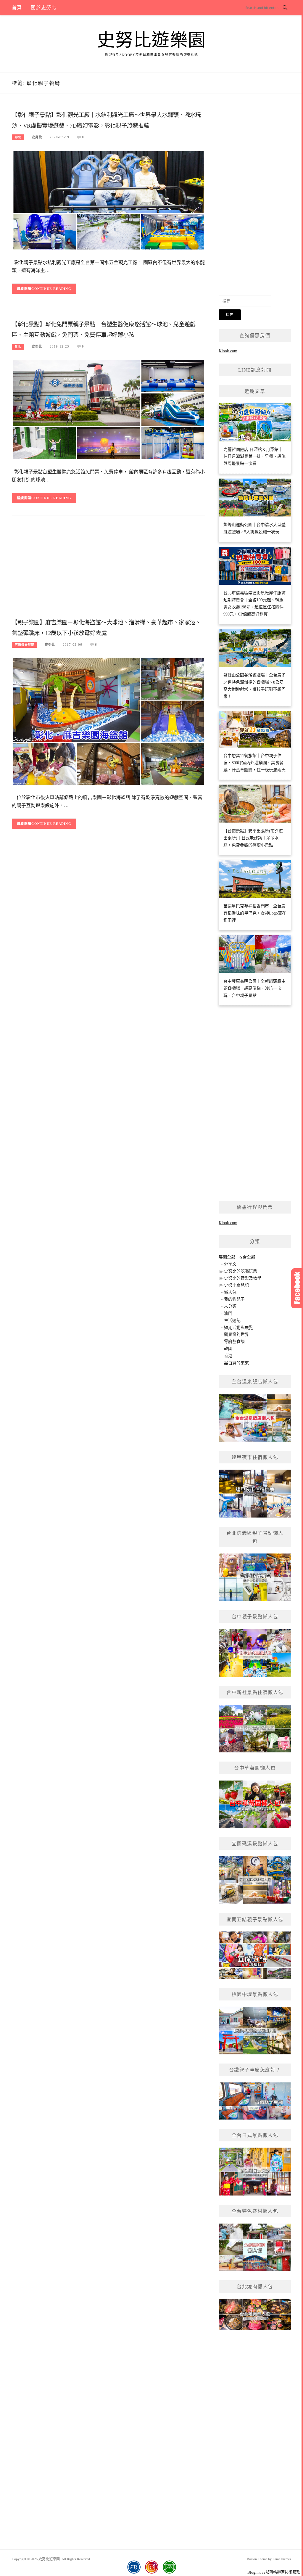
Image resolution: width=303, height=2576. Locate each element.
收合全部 (247, 1257)
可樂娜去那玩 (25, 645)
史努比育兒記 (236, 1285)
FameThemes (282, 2559)
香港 (228, 1356)
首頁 (17, 8)
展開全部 (227, 1257)
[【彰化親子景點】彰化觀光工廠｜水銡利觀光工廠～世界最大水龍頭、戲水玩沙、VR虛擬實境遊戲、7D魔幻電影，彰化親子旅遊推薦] (109, 200)
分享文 (230, 1264)
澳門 (228, 1313)
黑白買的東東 (236, 1363)
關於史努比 (43, 8)
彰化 (18, 137)
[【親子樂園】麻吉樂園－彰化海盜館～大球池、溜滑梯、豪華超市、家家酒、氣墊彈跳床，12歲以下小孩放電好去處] (109, 721)
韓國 (228, 1349)
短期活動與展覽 (238, 1328)
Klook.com (228, 351)
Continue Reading (51, 289)
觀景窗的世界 (236, 1334)
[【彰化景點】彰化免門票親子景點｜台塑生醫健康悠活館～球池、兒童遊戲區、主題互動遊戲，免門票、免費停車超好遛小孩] (109, 409)
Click (297, 1288)
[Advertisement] (109, 569)
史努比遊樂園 (152, 40)
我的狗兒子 (234, 1299)
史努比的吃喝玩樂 (241, 1271)
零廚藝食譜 (234, 1342)
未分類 (230, 1306)
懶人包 (230, 1292)
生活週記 (232, 1321)
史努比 (37, 137)
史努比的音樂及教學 (243, 1278)
